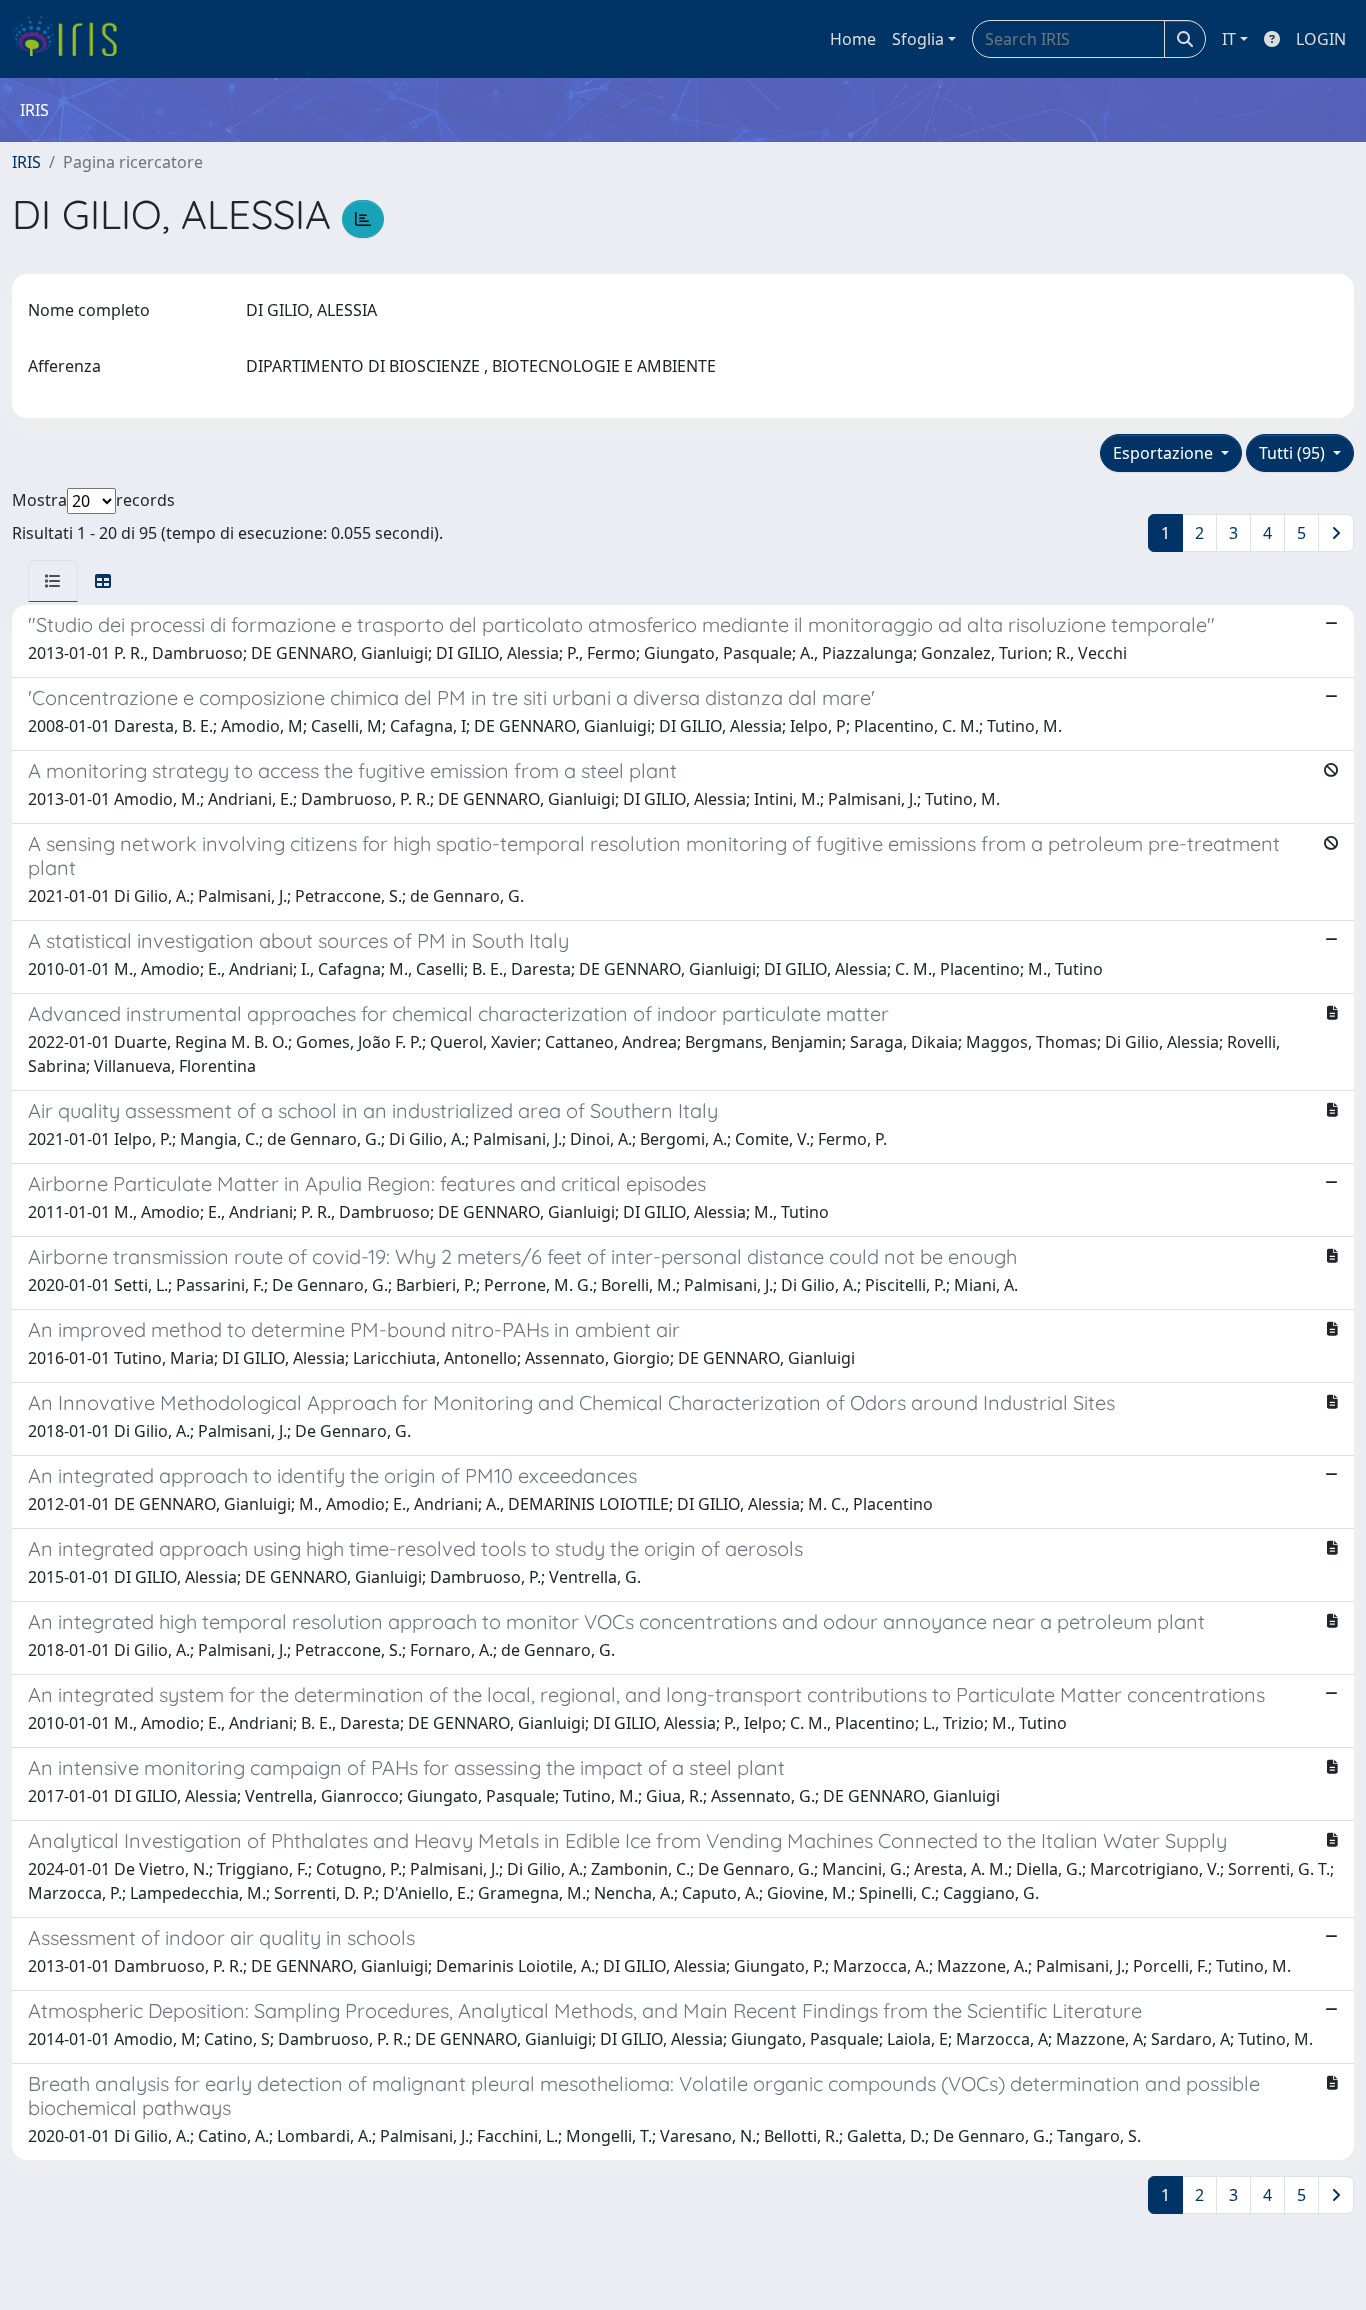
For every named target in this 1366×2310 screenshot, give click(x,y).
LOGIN (1321, 39)
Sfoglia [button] (918, 39)
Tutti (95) (1294, 453)
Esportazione (1165, 453)
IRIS (26, 162)
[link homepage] (72, 39)
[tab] (53, 581)
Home (853, 39)
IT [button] (1229, 39)
